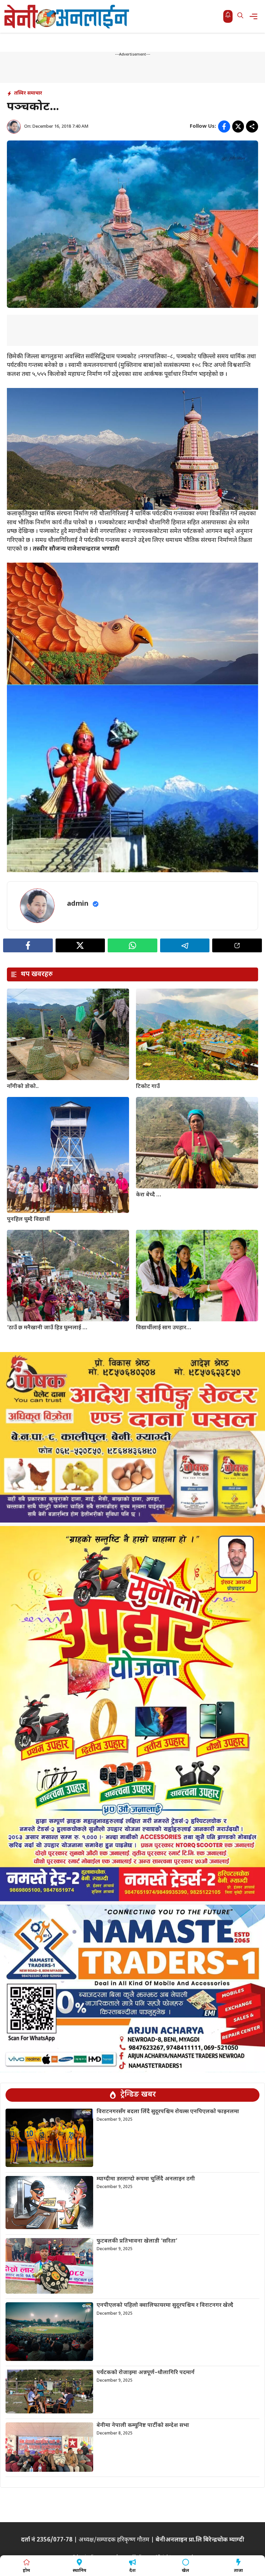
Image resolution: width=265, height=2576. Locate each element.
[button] (240, 16)
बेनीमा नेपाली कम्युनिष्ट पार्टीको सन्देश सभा (143, 2426)
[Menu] (256, 16)
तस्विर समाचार (28, 93)
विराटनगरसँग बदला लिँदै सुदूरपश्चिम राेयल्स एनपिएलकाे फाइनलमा (168, 2112)
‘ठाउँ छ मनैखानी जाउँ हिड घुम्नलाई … (47, 1328)
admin (78, 904)
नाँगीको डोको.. (23, 1087)
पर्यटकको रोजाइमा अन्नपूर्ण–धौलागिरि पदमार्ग (146, 2373)
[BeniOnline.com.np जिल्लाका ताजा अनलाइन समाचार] (67, 16)
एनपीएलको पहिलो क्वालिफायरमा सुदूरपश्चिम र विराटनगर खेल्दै (165, 2306)
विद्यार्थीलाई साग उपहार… (164, 1328)
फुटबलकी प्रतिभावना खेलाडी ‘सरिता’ (137, 2241)
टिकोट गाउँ (148, 1087)
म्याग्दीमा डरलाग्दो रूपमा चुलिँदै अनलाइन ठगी (146, 2179)
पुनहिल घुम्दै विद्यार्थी (28, 1220)
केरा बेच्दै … (149, 1195)
